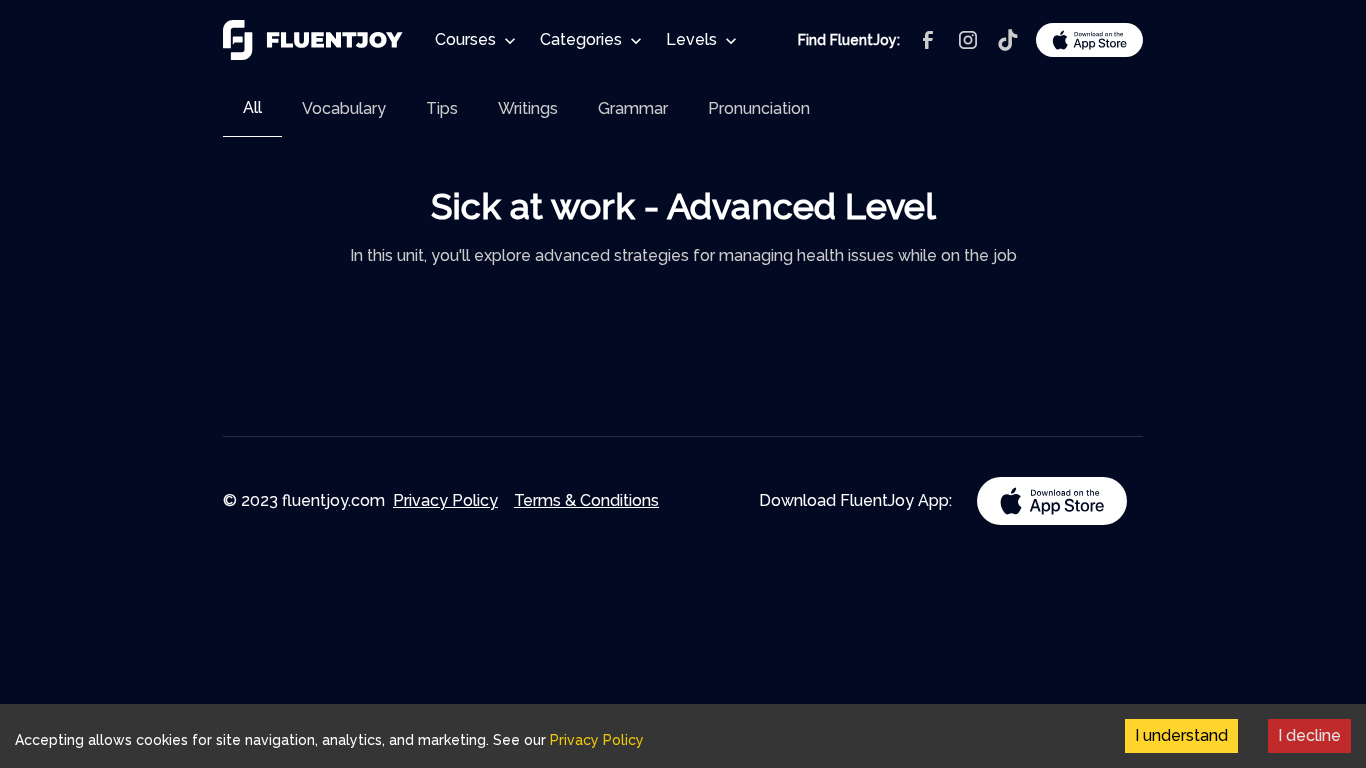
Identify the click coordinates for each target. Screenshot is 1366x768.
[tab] (252, 108)
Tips (442, 108)
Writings (528, 108)
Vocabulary (344, 108)
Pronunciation (759, 108)
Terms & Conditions (586, 500)
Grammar (633, 108)
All (252, 107)
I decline (1309, 735)
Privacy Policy (445, 500)
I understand (1181, 735)
